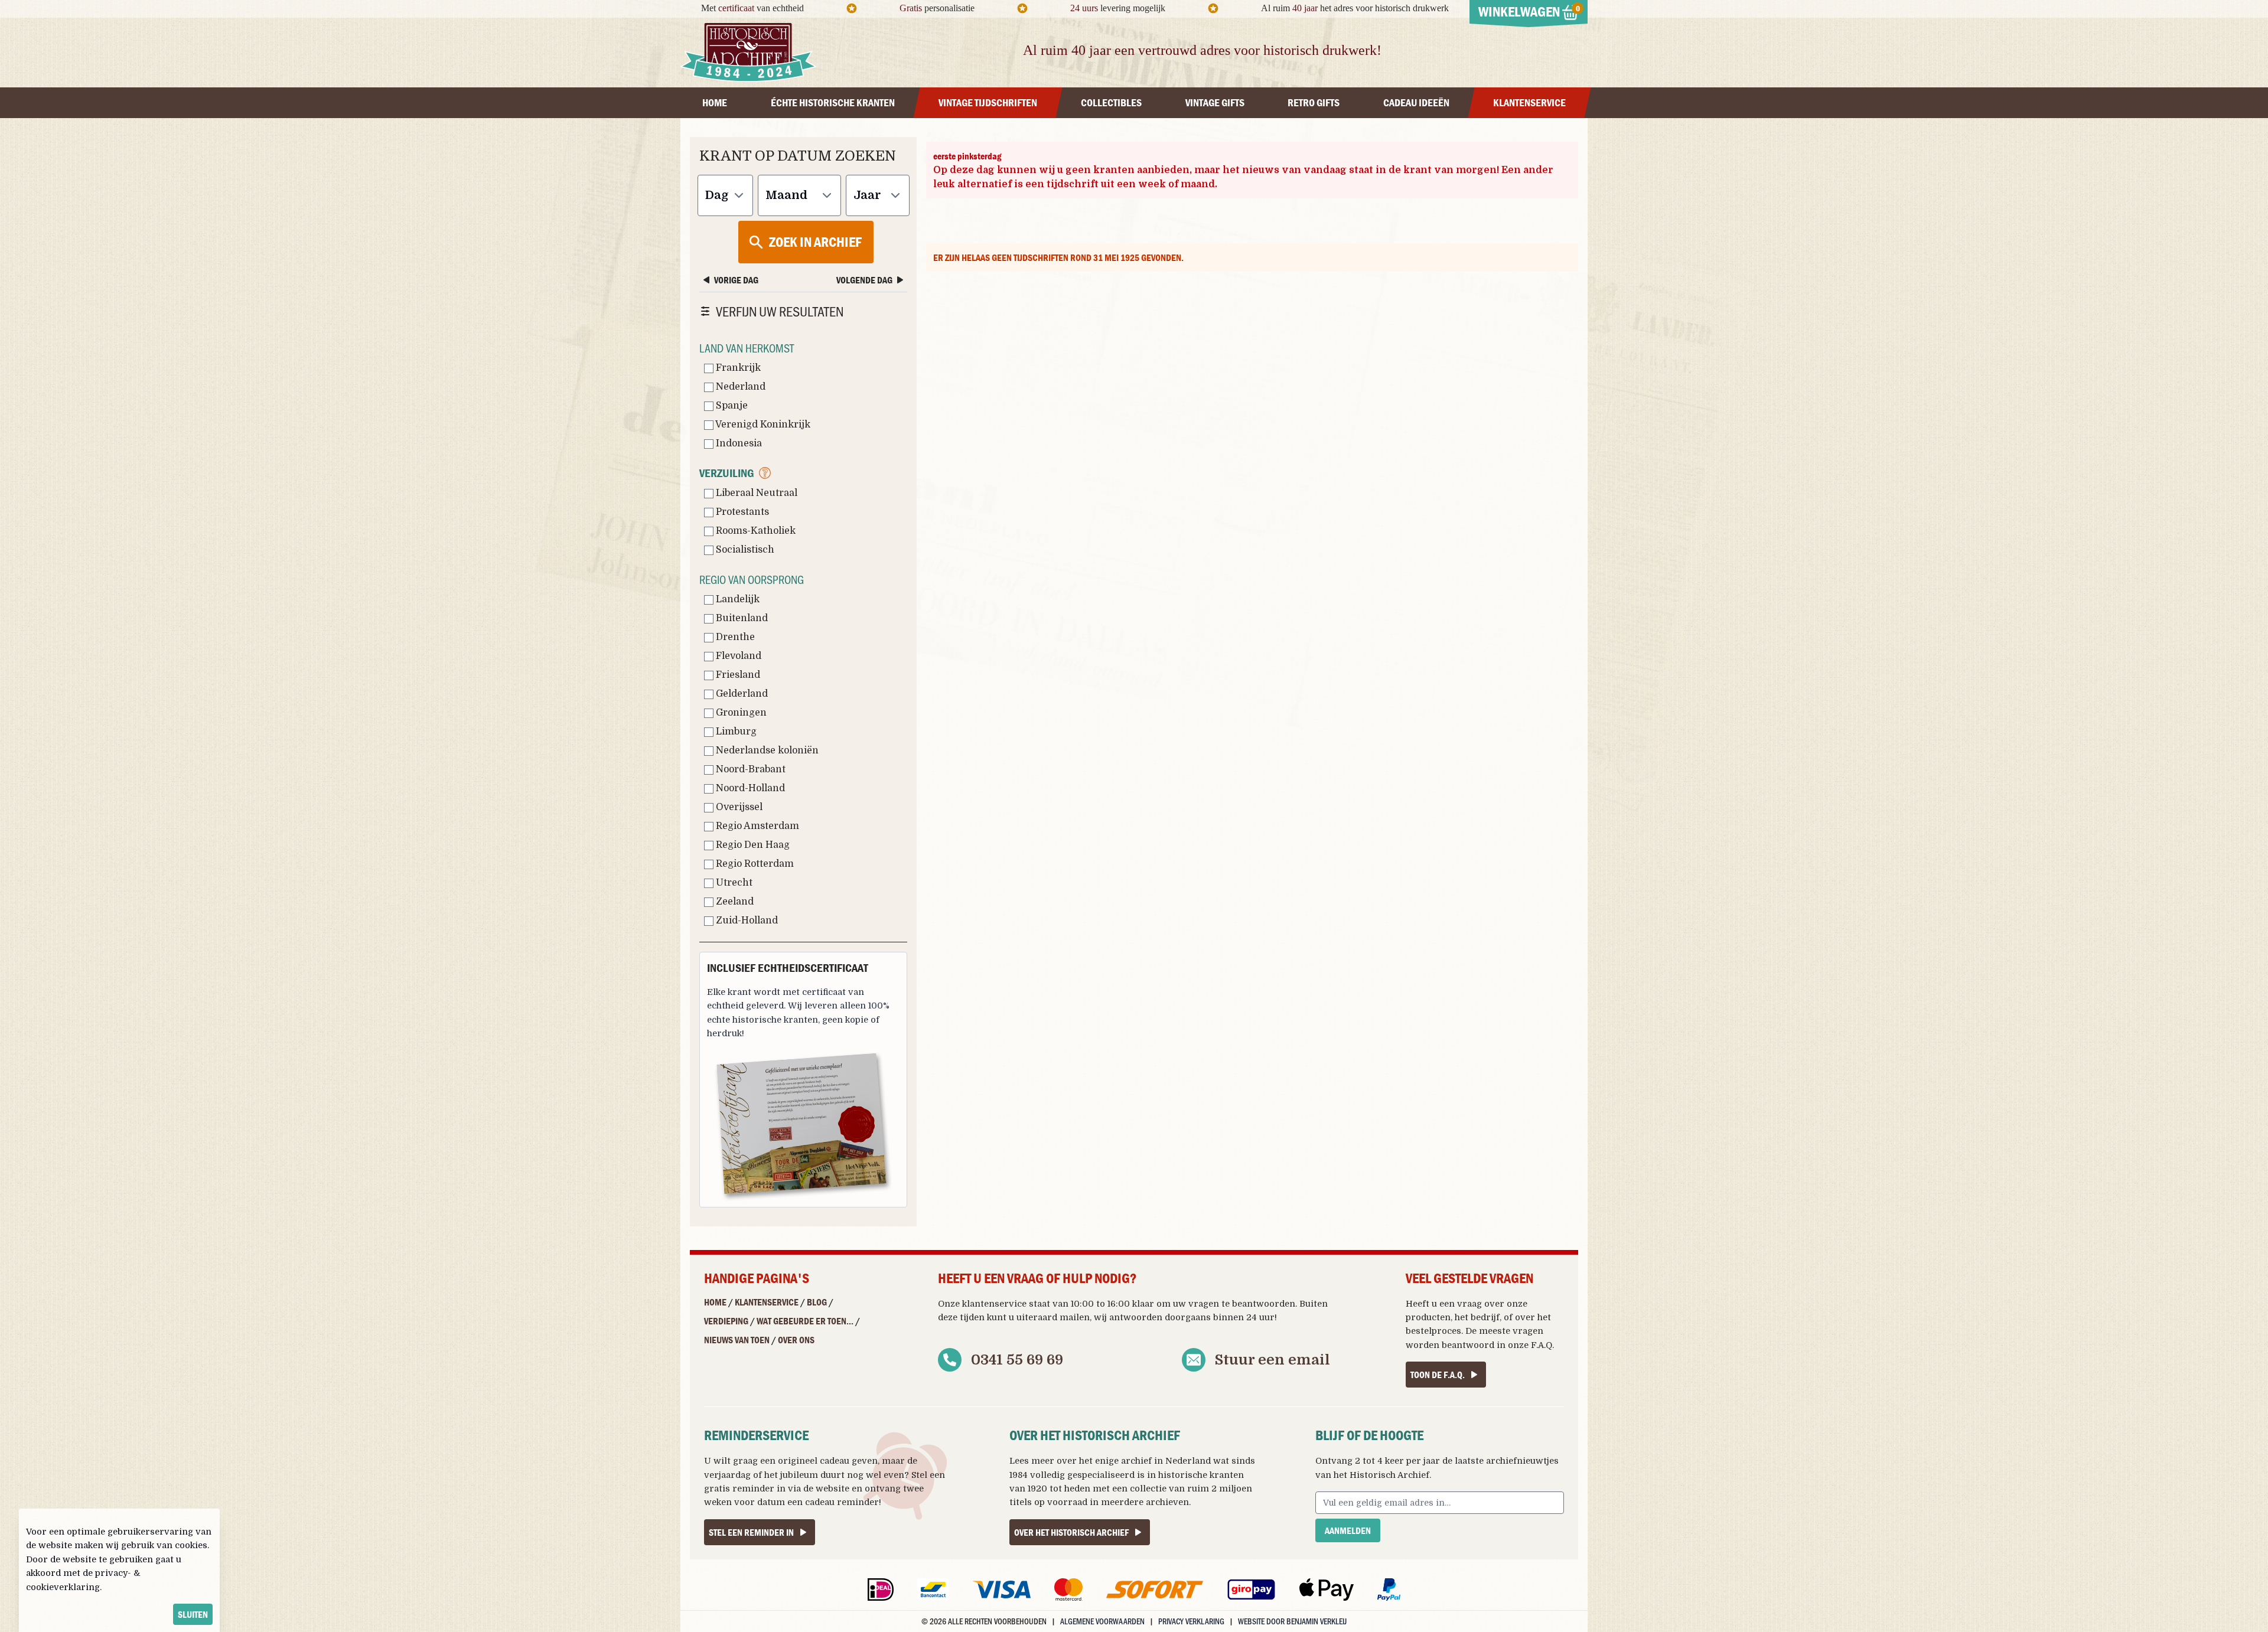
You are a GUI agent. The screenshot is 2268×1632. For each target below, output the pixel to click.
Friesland (737, 675)
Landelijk (737, 599)
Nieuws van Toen (737, 1340)
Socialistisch (744, 550)
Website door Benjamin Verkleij (1292, 1621)
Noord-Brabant (750, 769)
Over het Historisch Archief (1071, 1532)
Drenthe (734, 637)
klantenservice (994, 1304)
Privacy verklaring (1191, 1621)
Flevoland (737, 656)
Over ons (796, 1340)
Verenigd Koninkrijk (762, 425)
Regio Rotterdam (754, 864)
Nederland (739, 387)
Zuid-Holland (746, 921)
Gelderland (741, 694)
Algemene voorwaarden (1102, 1621)
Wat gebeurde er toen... (805, 1321)
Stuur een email (1273, 1360)
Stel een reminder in (751, 1532)
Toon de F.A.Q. (1438, 1375)
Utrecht (733, 883)
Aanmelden (1348, 1530)
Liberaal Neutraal (755, 493)
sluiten (193, 1614)
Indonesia (738, 443)
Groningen (740, 713)
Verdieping (726, 1321)
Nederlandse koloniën (766, 750)
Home (715, 1302)
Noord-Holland (749, 788)
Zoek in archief (815, 242)
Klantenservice (767, 1302)
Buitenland (741, 618)
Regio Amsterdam (756, 826)
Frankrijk (737, 368)
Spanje (731, 406)
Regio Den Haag (752, 845)
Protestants (741, 512)
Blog (817, 1302)
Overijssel (738, 807)
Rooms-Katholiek (755, 531)
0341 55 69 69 (1017, 1360)
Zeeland (734, 902)
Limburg (735, 732)
